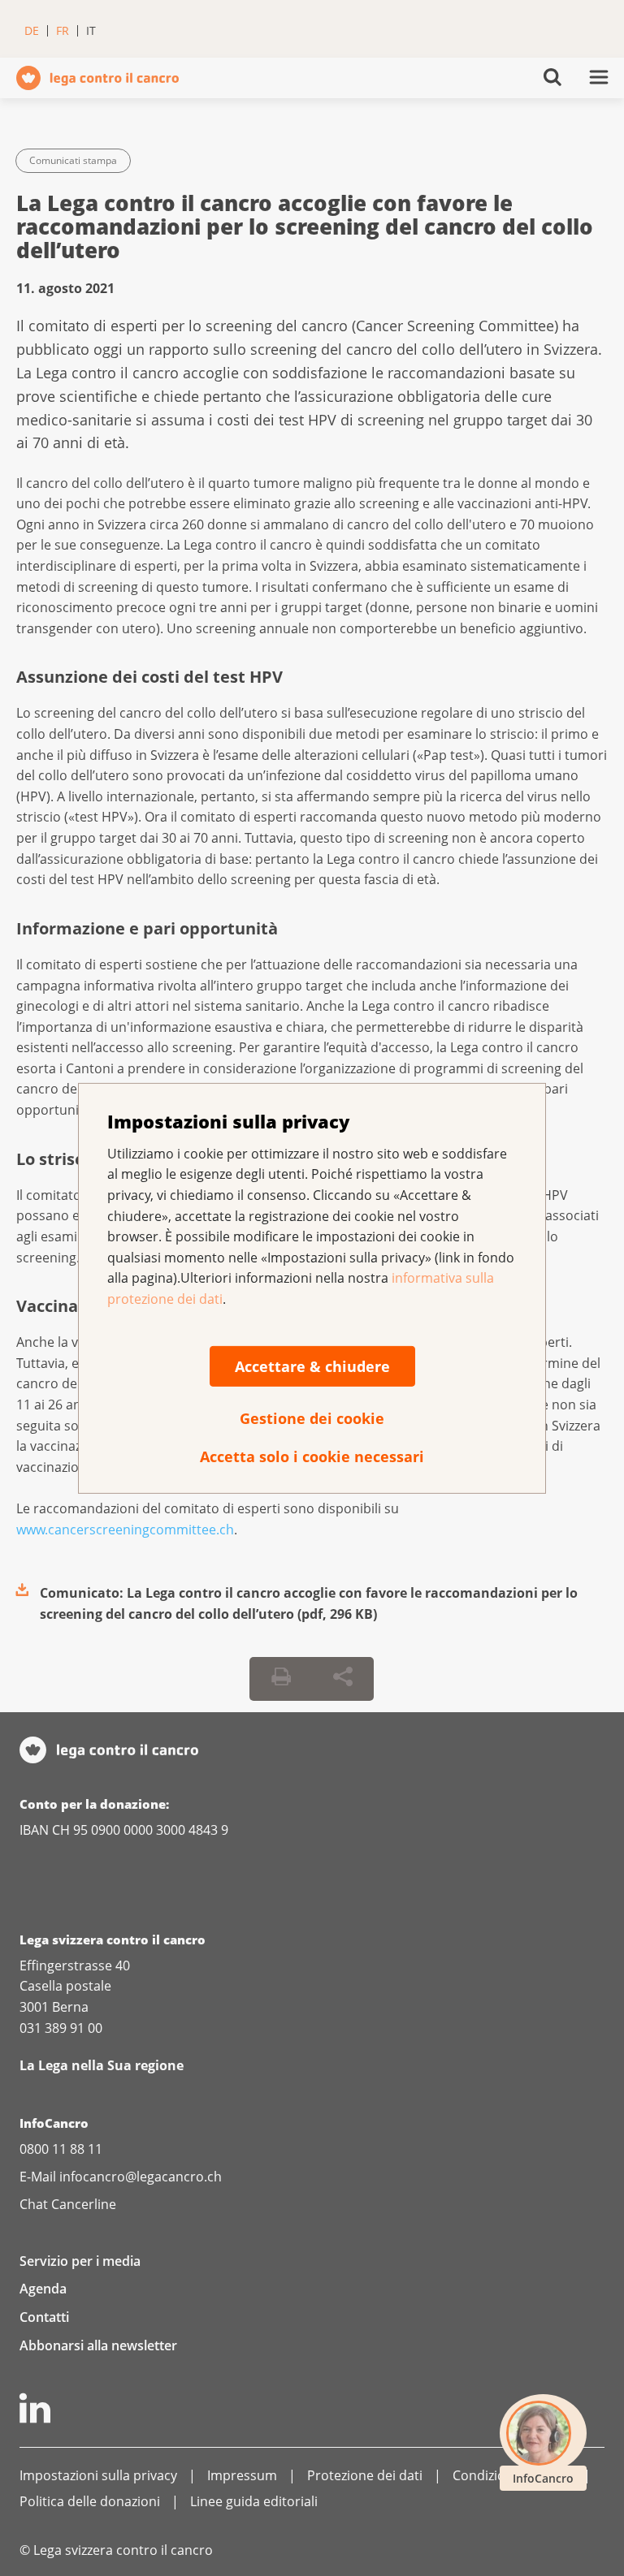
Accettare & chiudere (312, 1366)
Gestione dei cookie (312, 1417)
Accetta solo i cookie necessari (312, 1456)
